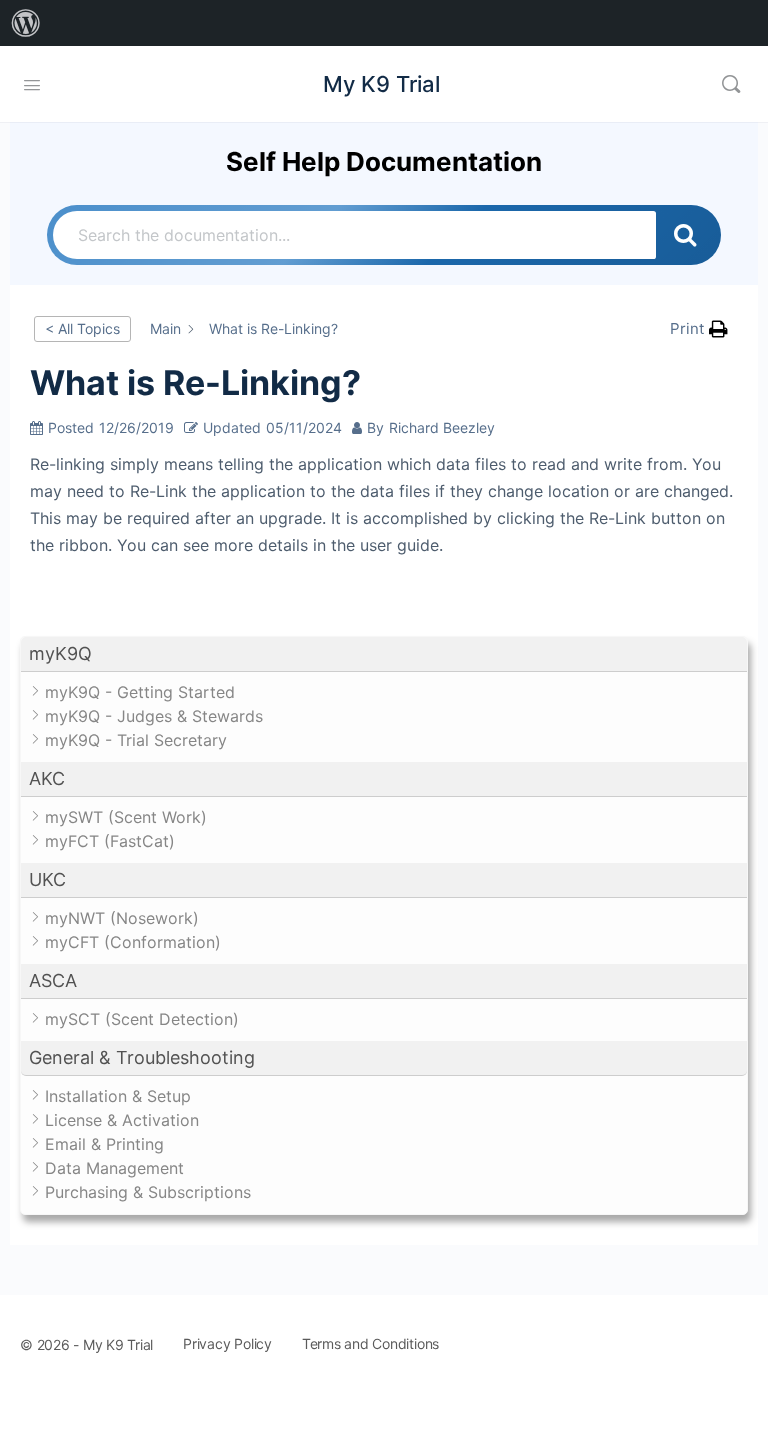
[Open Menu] (32, 83)
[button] (384, 654)
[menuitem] (26, 23)
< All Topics (82, 328)
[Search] (731, 84)
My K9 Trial (381, 84)
